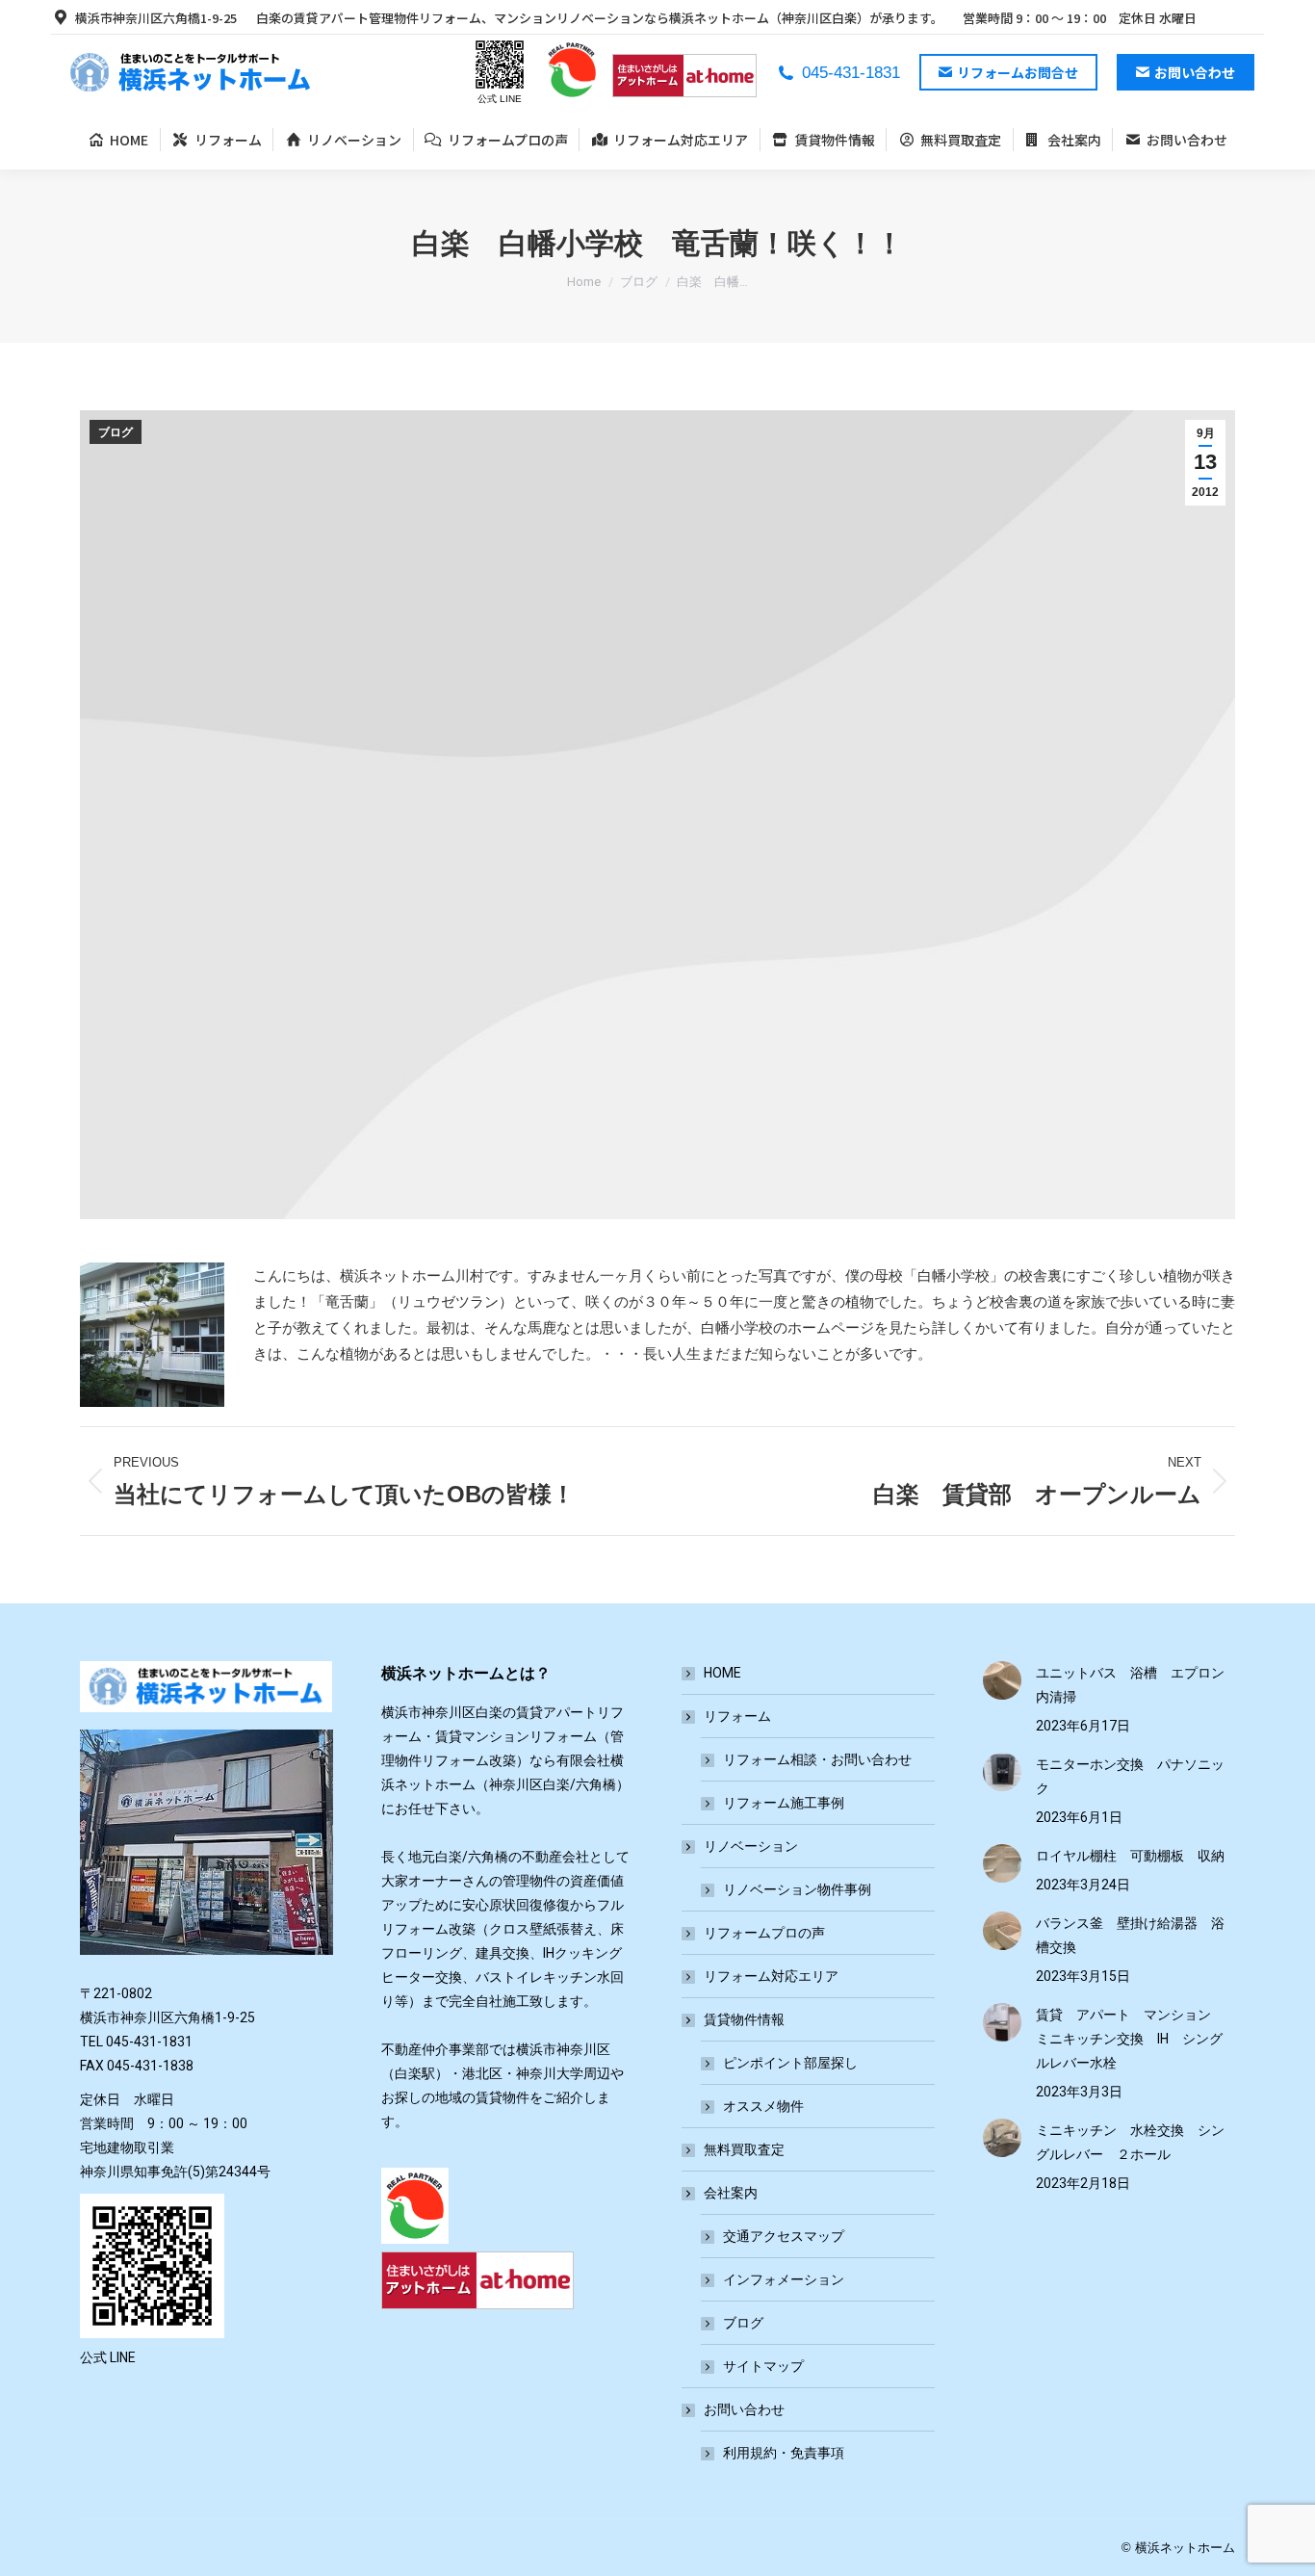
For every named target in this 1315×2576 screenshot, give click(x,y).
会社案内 (731, 2193)
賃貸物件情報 (744, 2019)
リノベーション (751, 1846)
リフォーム (737, 1716)
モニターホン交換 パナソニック (1130, 1776)
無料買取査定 (744, 2149)
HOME (722, 1673)
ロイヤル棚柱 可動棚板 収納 (1130, 1856)
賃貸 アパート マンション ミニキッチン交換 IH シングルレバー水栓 (1130, 2039)
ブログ (116, 432)
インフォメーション (784, 2279)
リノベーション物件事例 (797, 1889)
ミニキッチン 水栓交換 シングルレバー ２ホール (1130, 2142)
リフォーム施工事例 (784, 1803)
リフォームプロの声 (764, 1933)
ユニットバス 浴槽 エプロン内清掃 (1130, 1685)
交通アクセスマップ (784, 2236)
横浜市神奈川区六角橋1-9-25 (156, 18)
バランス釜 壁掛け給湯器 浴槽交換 (1130, 1935)
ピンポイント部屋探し (790, 2063)
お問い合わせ (744, 2409)
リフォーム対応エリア (771, 1976)
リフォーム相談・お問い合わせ (817, 1759)
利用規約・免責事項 (784, 2453)
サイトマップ (763, 2366)
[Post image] (1002, 1680)
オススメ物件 (763, 2106)
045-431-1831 (851, 73)
